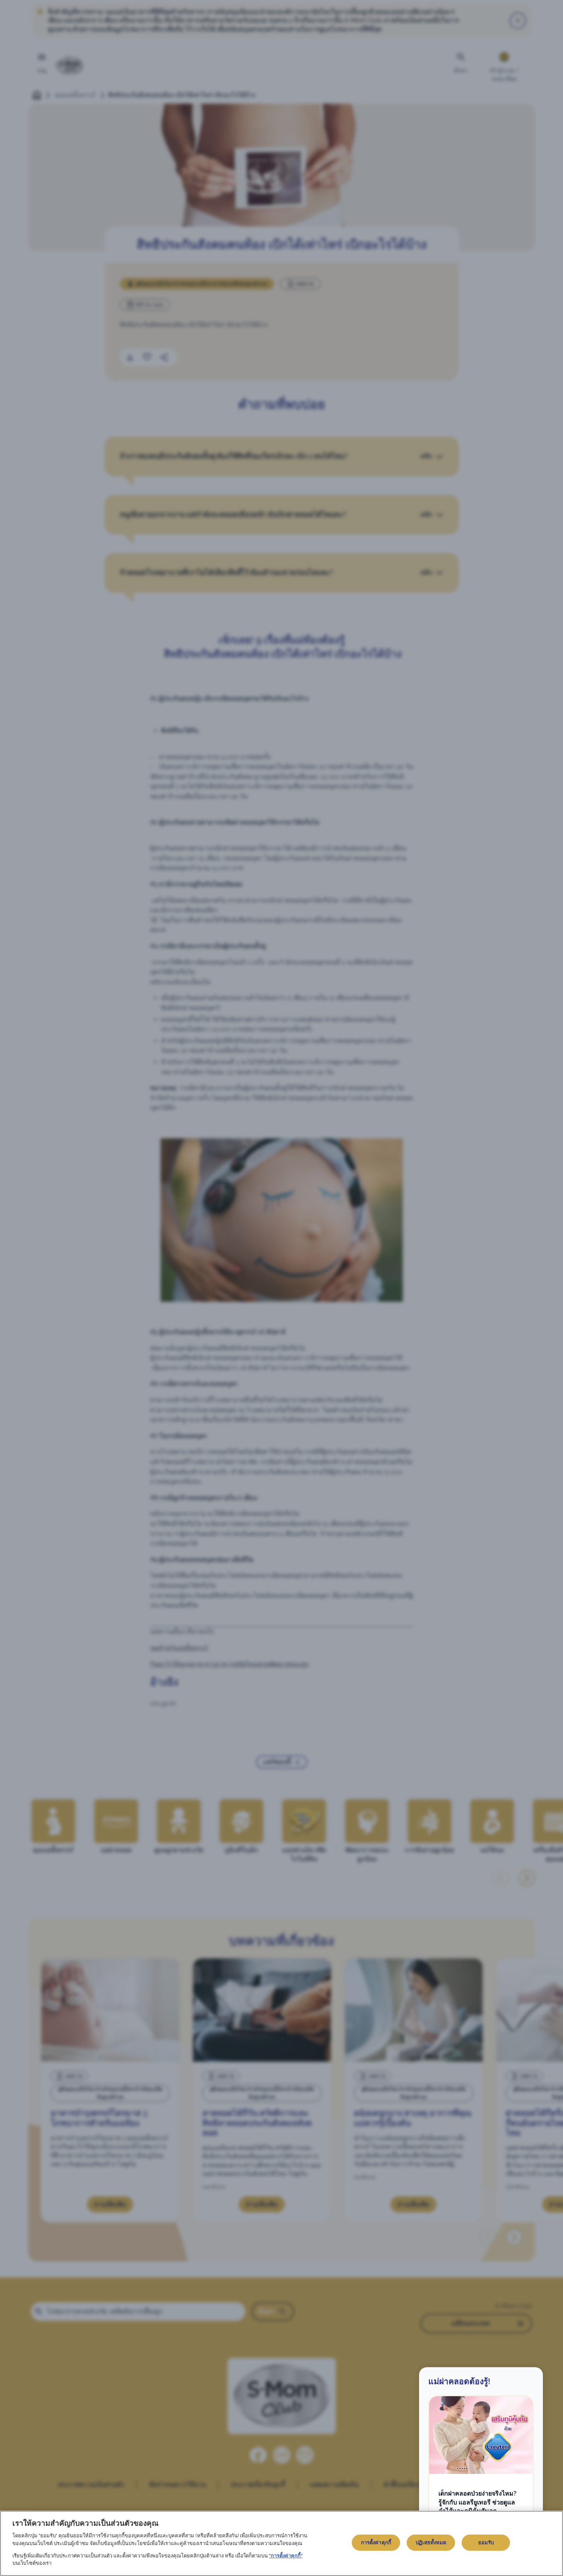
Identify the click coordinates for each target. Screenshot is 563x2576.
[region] (281, 2543)
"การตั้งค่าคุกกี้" (286, 2556)
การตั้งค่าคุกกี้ (376, 2543)
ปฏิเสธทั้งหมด (431, 2543)
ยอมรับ (486, 2543)
